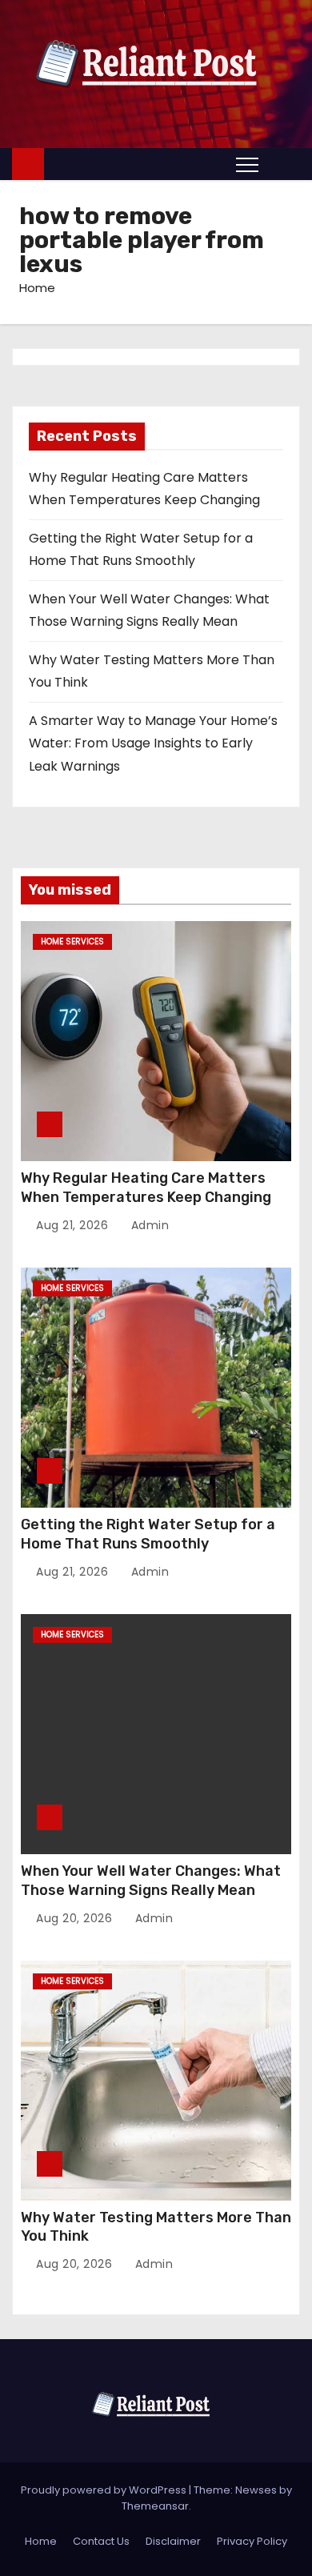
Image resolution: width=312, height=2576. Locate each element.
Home (37, 288)
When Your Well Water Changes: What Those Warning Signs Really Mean (151, 1881)
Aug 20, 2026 (76, 1918)
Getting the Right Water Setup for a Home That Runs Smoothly (148, 1534)
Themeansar (155, 2506)
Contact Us (101, 2541)
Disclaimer (173, 2541)
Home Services (72, 941)
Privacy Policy (252, 2541)
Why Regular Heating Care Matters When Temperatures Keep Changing (146, 1188)
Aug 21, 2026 (74, 1225)
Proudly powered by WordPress (105, 2490)
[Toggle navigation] (247, 164)
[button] (283, 164)
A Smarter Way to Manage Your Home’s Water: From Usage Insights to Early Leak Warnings (153, 743)
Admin (148, 1225)
